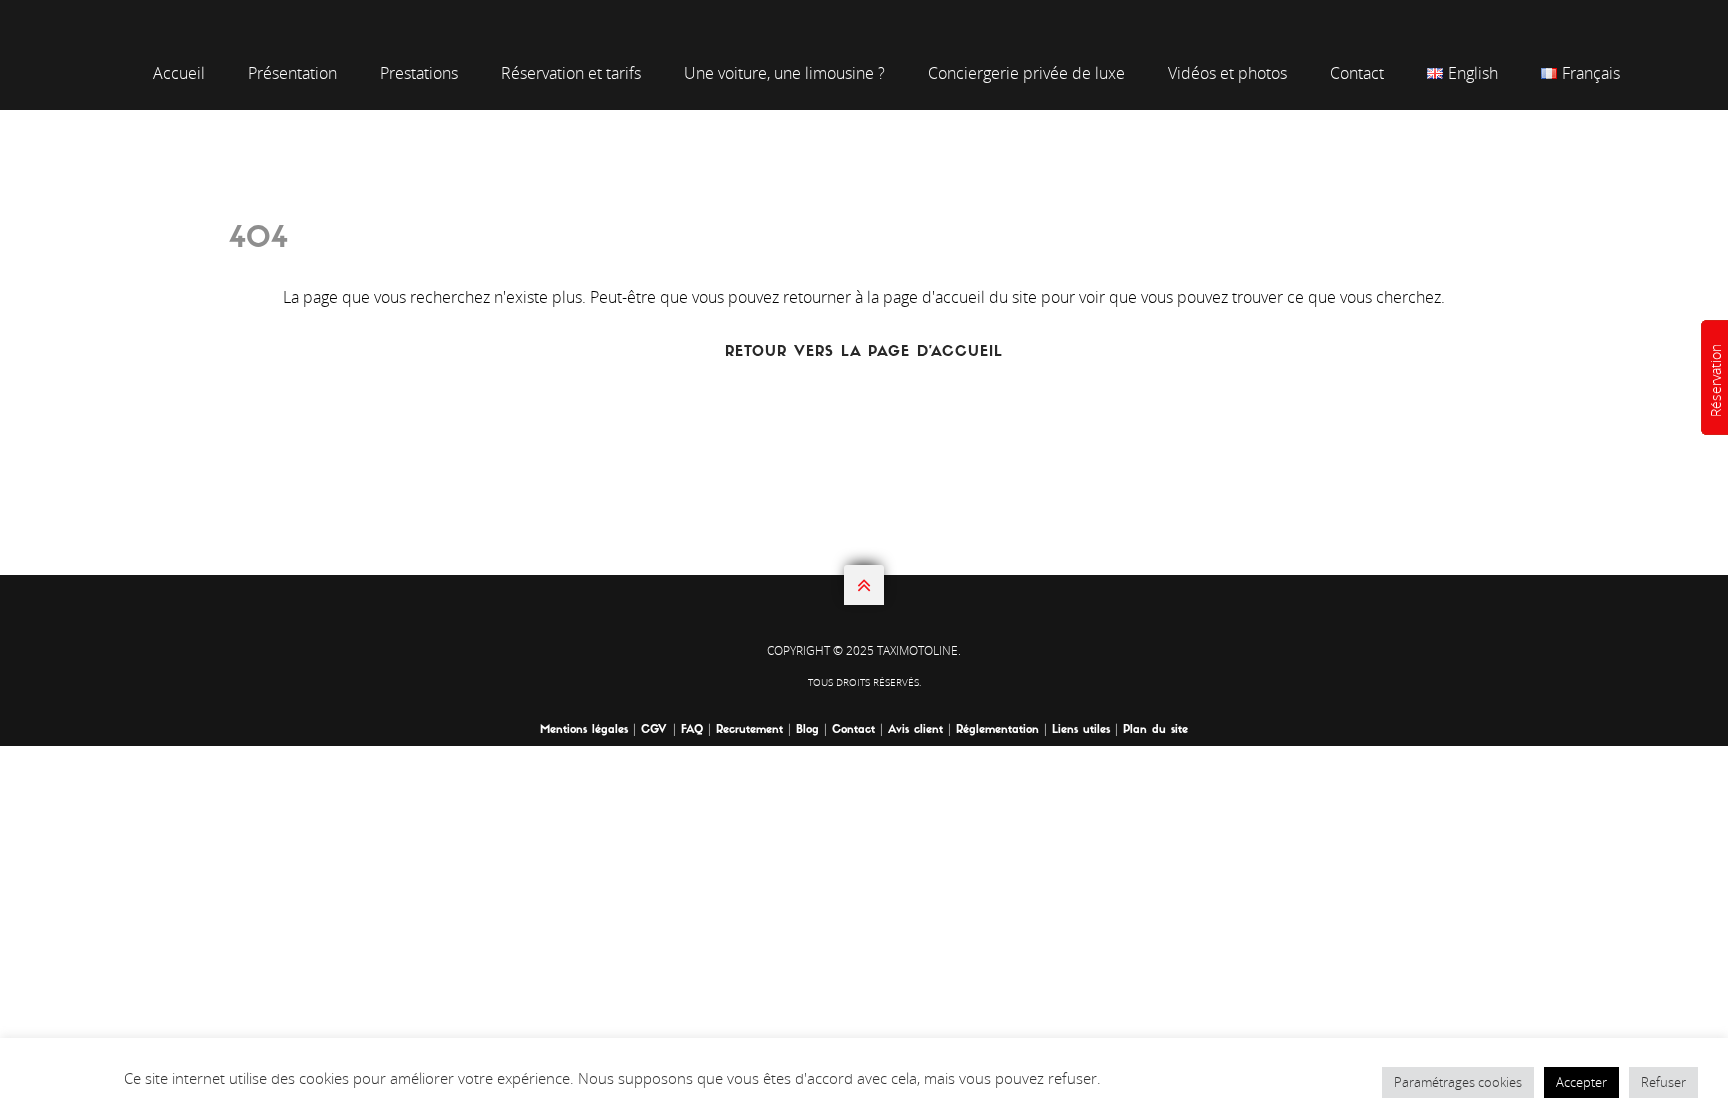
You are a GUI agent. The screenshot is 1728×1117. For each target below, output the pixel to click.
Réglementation (997, 730)
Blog (807, 730)
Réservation (1715, 380)
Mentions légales (584, 730)
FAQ (692, 730)
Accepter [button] (1581, 1082)
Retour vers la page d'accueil (864, 352)
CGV (656, 730)
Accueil (179, 73)
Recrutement (749, 730)
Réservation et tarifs (571, 73)
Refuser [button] (1663, 1082)
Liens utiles (1081, 730)
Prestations (419, 73)
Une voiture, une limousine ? (784, 73)
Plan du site (1155, 730)
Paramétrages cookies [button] (1458, 1082)
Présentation (292, 73)
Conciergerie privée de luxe (1026, 73)
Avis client (915, 730)
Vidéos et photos (1227, 73)
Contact (1357, 73)
